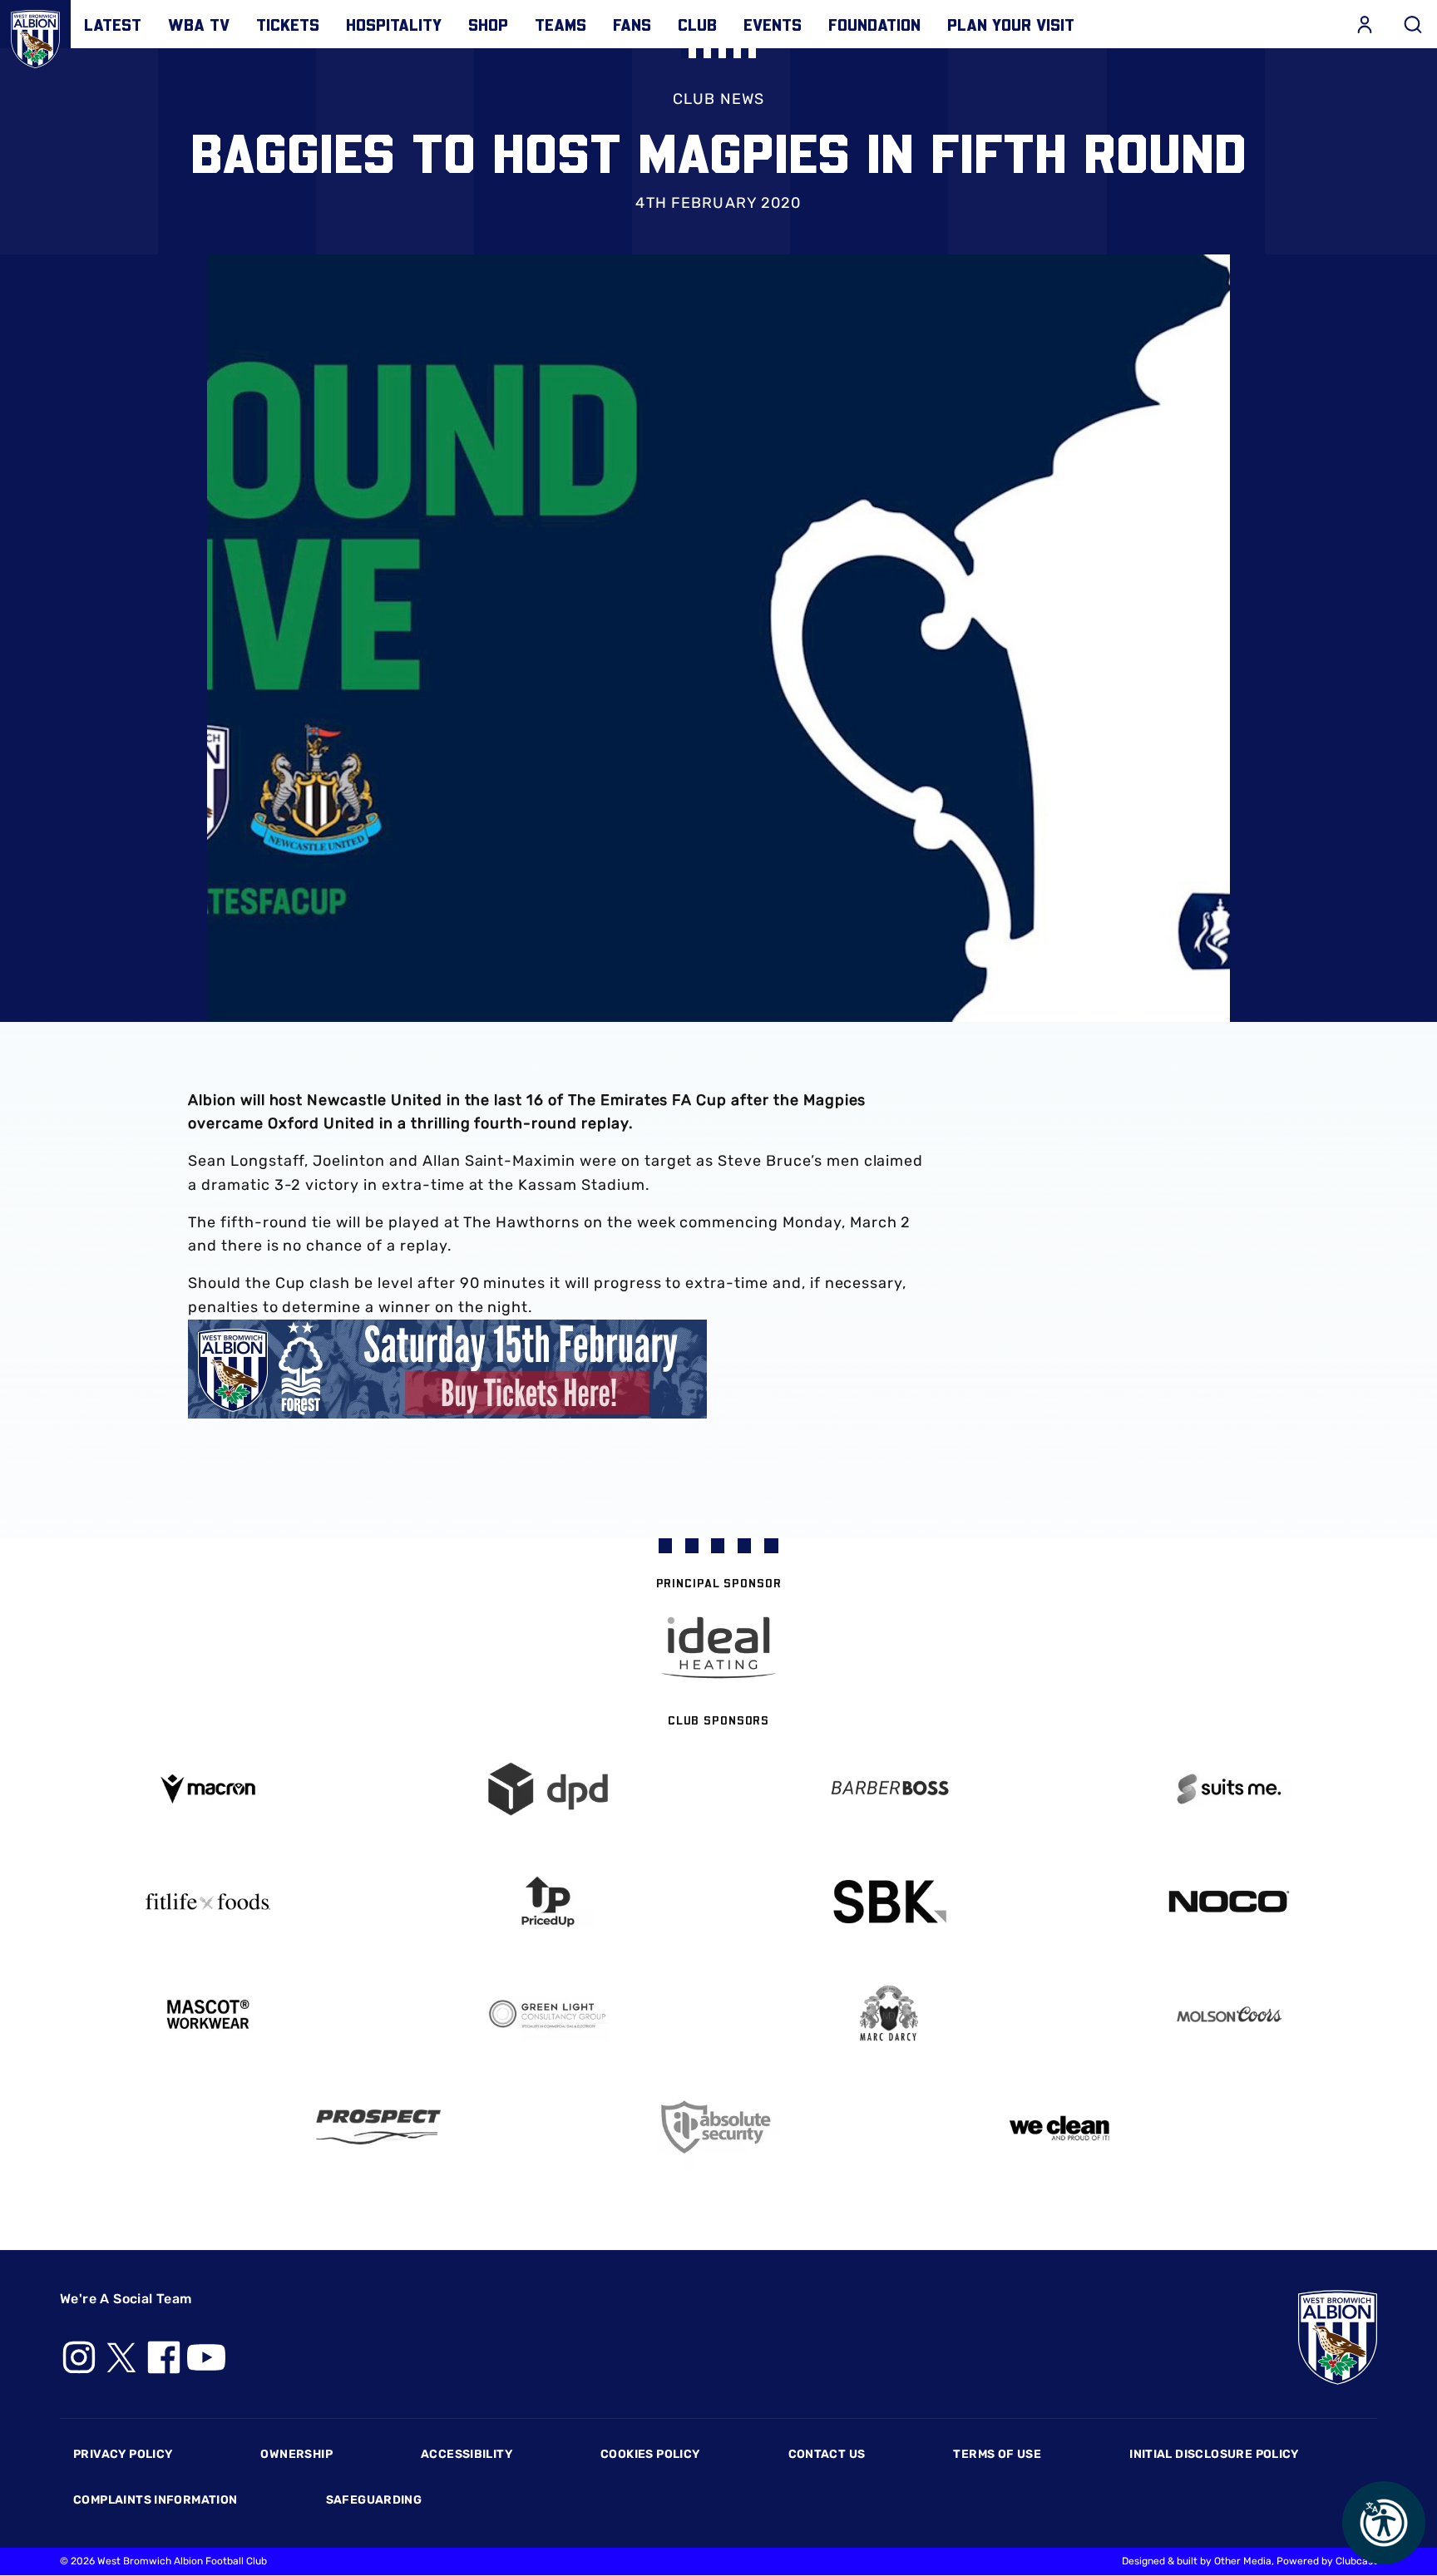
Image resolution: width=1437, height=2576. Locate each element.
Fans (632, 24)
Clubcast (1356, 2561)
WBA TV (199, 24)
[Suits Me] (1230, 1789)
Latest (113, 24)
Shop (488, 24)
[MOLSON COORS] (1230, 2014)
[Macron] (208, 1789)
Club (697, 24)
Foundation (874, 24)
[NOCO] (1230, 1901)
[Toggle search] (1413, 24)
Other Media (1243, 2561)
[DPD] (549, 1789)
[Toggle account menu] (1365, 24)
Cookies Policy (650, 2454)
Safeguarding (374, 2500)
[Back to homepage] (35, 35)
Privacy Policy (123, 2454)
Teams (560, 24)
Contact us (827, 2454)
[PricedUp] (549, 1902)
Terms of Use (997, 2454)
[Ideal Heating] (718, 1648)
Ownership (296, 2454)
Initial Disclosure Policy (1214, 2454)
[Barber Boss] (889, 1789)
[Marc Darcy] (889, 2014)
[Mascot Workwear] (208, 2014)
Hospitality (394, 24)
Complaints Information (156, 2500)
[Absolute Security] (718, 2127)
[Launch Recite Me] (1384, 2523)
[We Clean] (1059, 2127)
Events (773, 24)
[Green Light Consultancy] (549, 2014)
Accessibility (467, 2454)
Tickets (288, 24)
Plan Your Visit (1011, 24)
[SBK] (889, 1902)
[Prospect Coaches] (378, 2127)
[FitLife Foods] (208, 1902)
